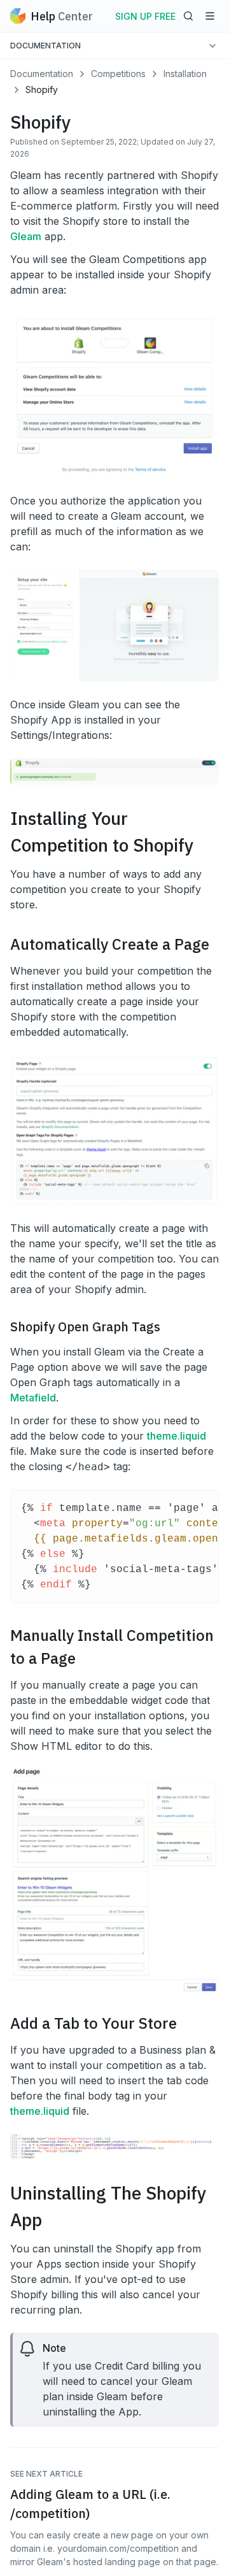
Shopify (42, 89)
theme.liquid (177, 1436)
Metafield (33, 1398)
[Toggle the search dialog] (188, 16)
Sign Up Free (145, 16)
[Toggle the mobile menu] (210, 16)
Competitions (118, 74)
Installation (185, 74)
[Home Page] (18, 16)
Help (62, 16)
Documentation (42, 74)
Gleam (26, 236)
